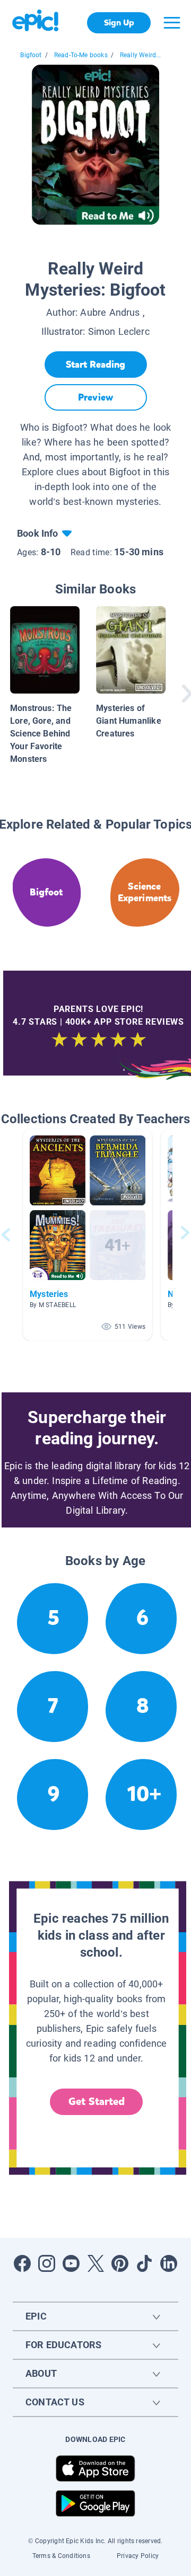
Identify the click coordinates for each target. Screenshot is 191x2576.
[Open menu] (172, 23)
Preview (95, 397)
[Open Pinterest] (120, 2263)
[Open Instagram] (47, 2263)
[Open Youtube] (71, 2263)
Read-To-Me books (81, 55)
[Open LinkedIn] (169, 2263)
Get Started (97, 2102)
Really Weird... (141, 55)
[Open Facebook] (22, 2263)
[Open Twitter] (95, 2263)
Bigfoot (31, 55)
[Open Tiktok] (144, 2263)
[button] (88, 1235)
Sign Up (119, 23)
